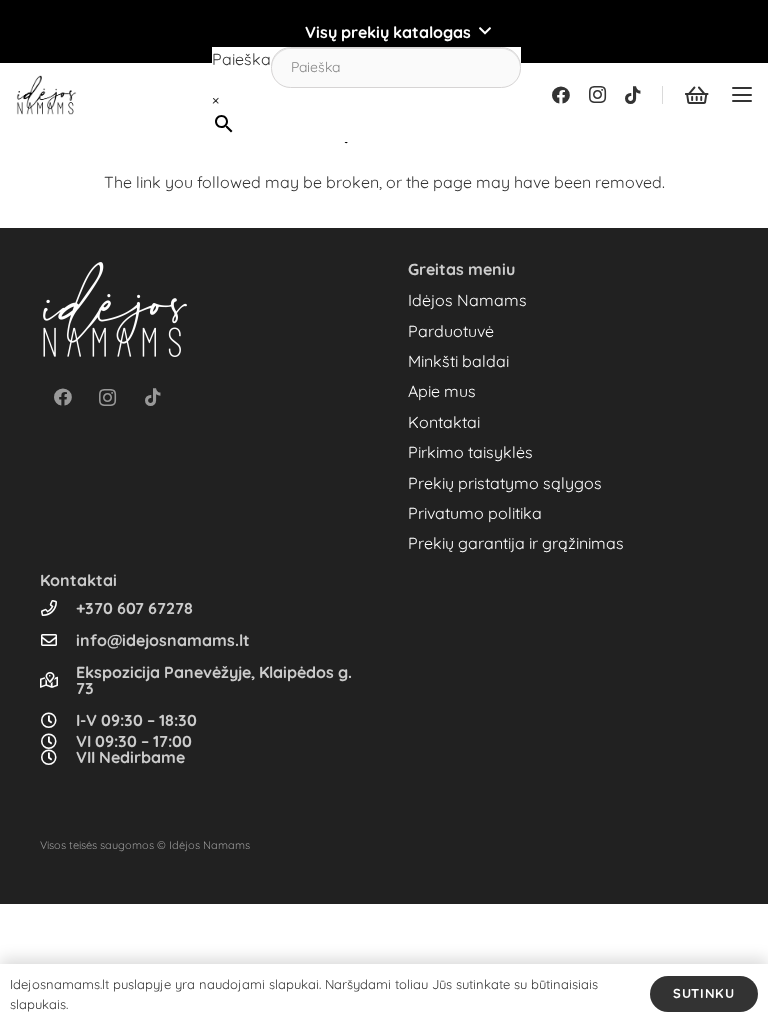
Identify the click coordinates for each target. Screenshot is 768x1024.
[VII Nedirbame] (58, 757)
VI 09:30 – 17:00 (134, 741)
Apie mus (442, 391)
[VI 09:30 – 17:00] (58, 741)
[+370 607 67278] (58, 608)
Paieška (241, 59)
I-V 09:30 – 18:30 (136, 720)
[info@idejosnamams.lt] (58, 640)
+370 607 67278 (134, 608)
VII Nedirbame (130, 757)
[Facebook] (561, 95)
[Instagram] (597, 95)
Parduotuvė (451, 331)
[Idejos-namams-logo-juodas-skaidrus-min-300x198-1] (46, 95)
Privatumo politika (475, 513)
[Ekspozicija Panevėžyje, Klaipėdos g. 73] (58, 680)
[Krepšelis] (696, 95)
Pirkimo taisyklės (470, 452)
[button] (384, 32)
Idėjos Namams (467, 300)
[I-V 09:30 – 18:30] (58, 720)
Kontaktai (444, 422)
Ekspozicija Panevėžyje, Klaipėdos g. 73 (214, 680)
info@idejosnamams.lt (163, 640)
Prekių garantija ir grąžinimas (516, 543)
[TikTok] (633, 95)
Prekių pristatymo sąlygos (505, 483)
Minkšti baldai (458, 361)
